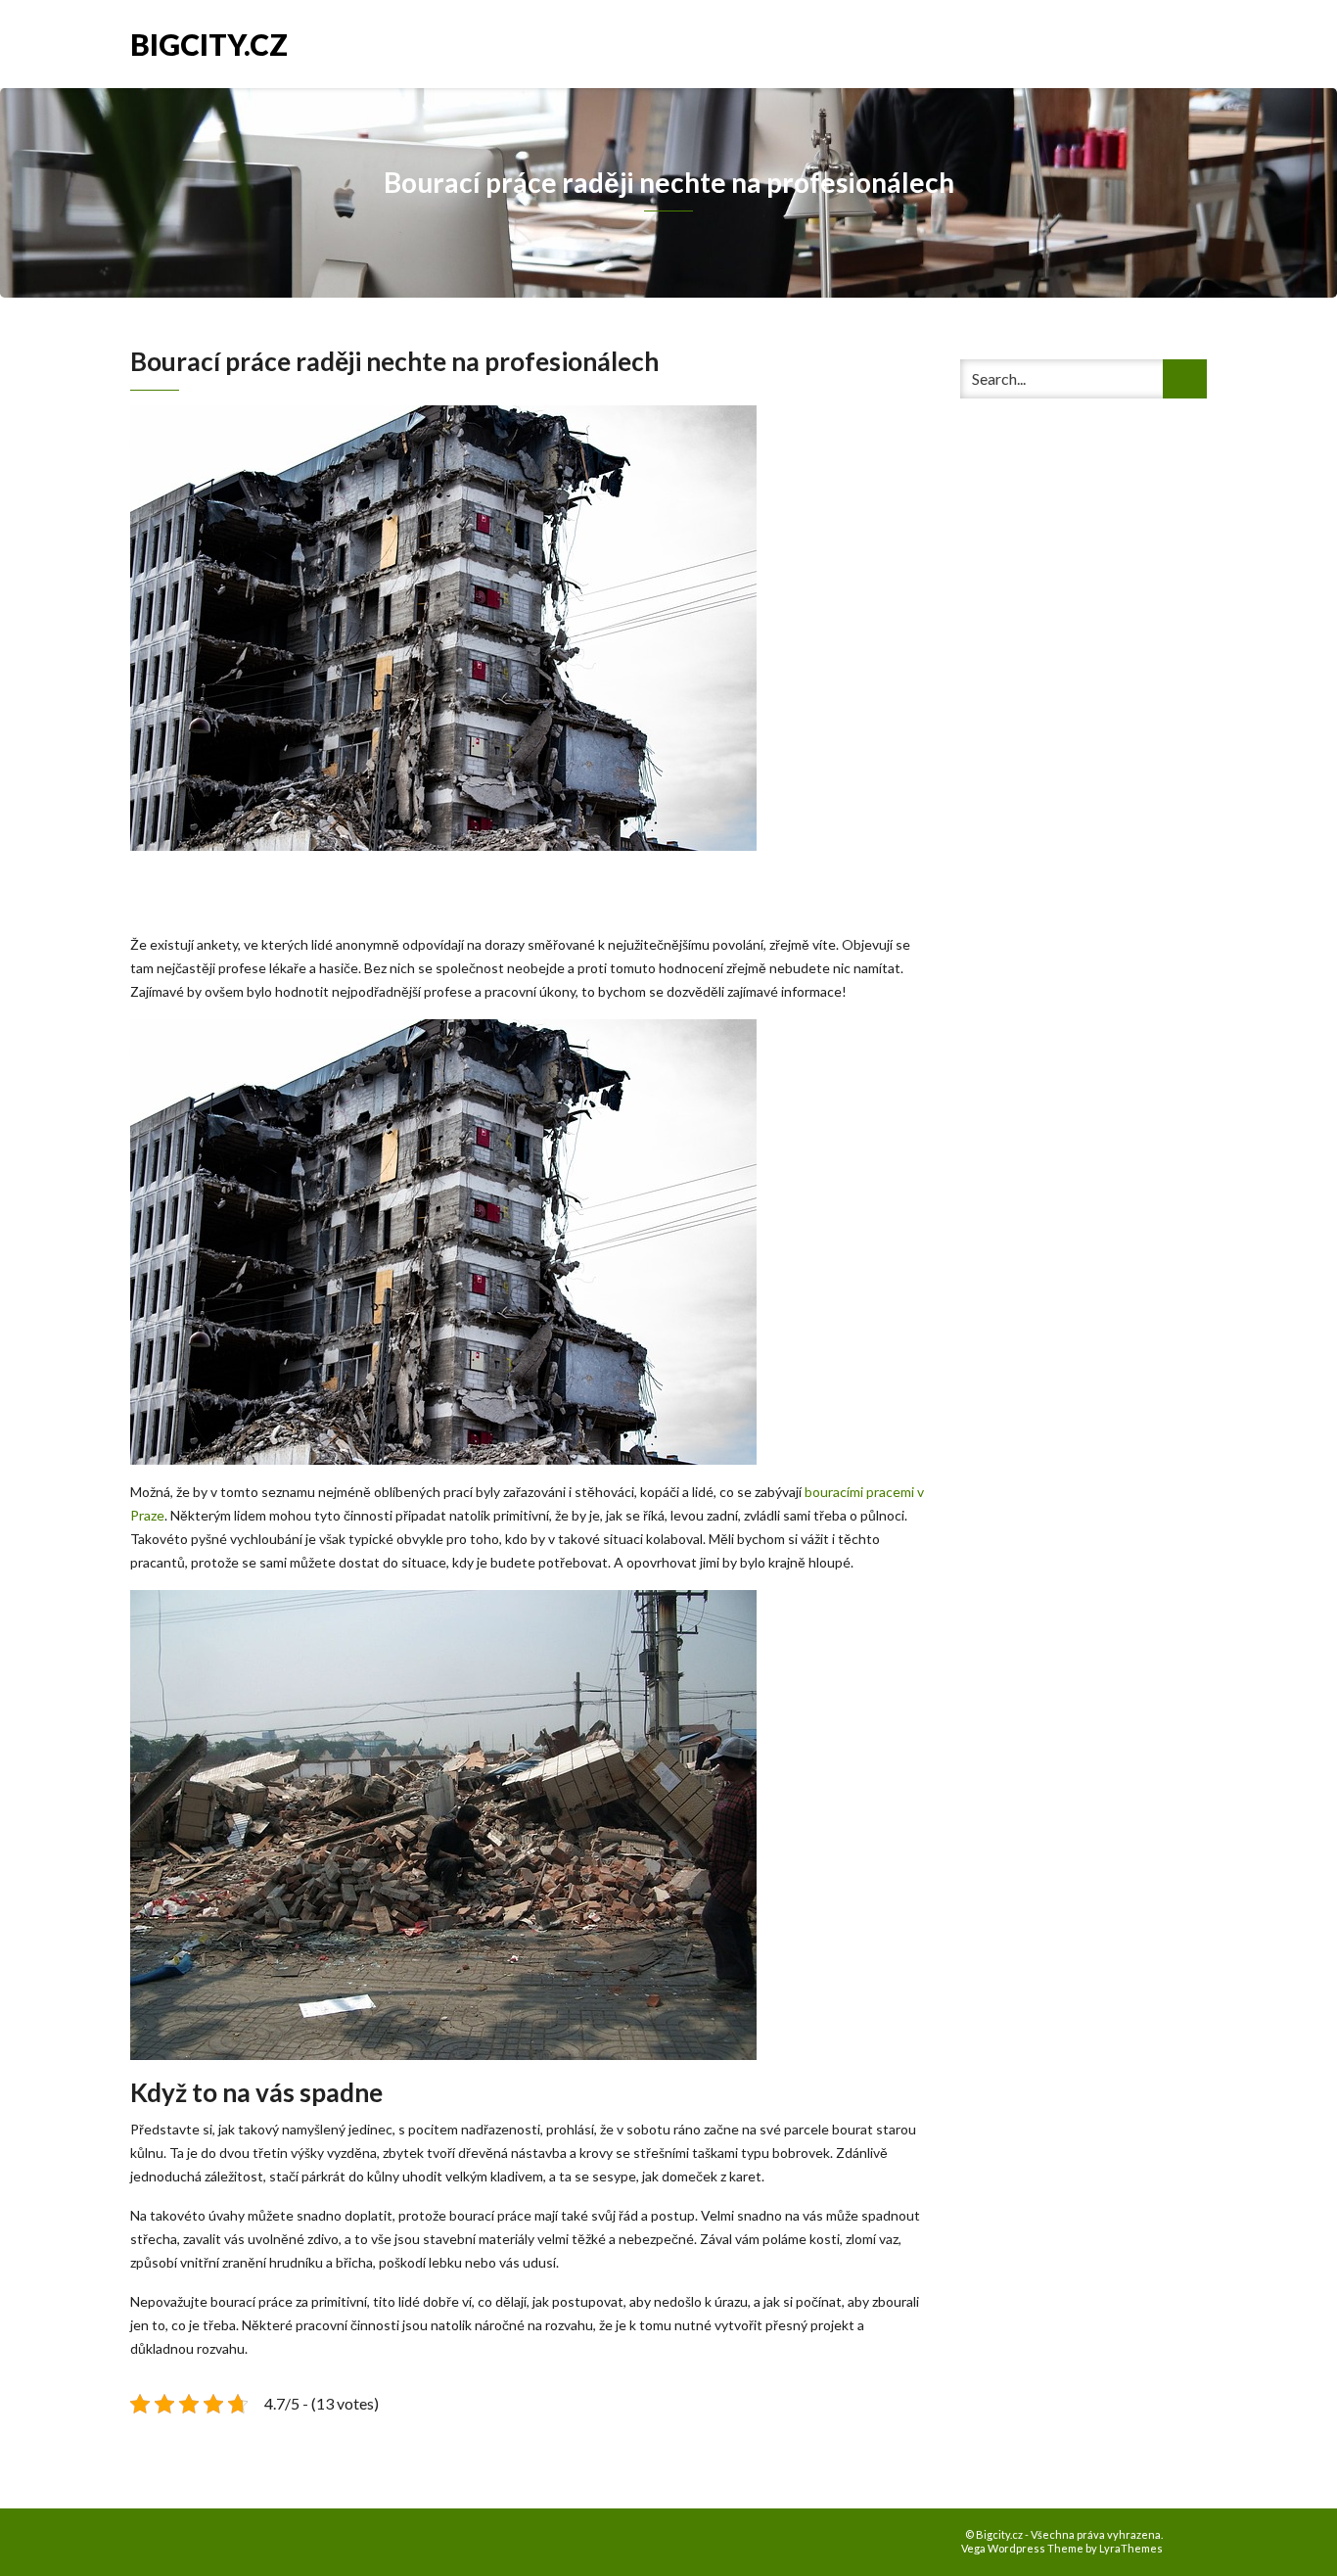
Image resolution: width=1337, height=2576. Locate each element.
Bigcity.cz (209, 43)
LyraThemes (1131, 2548)
